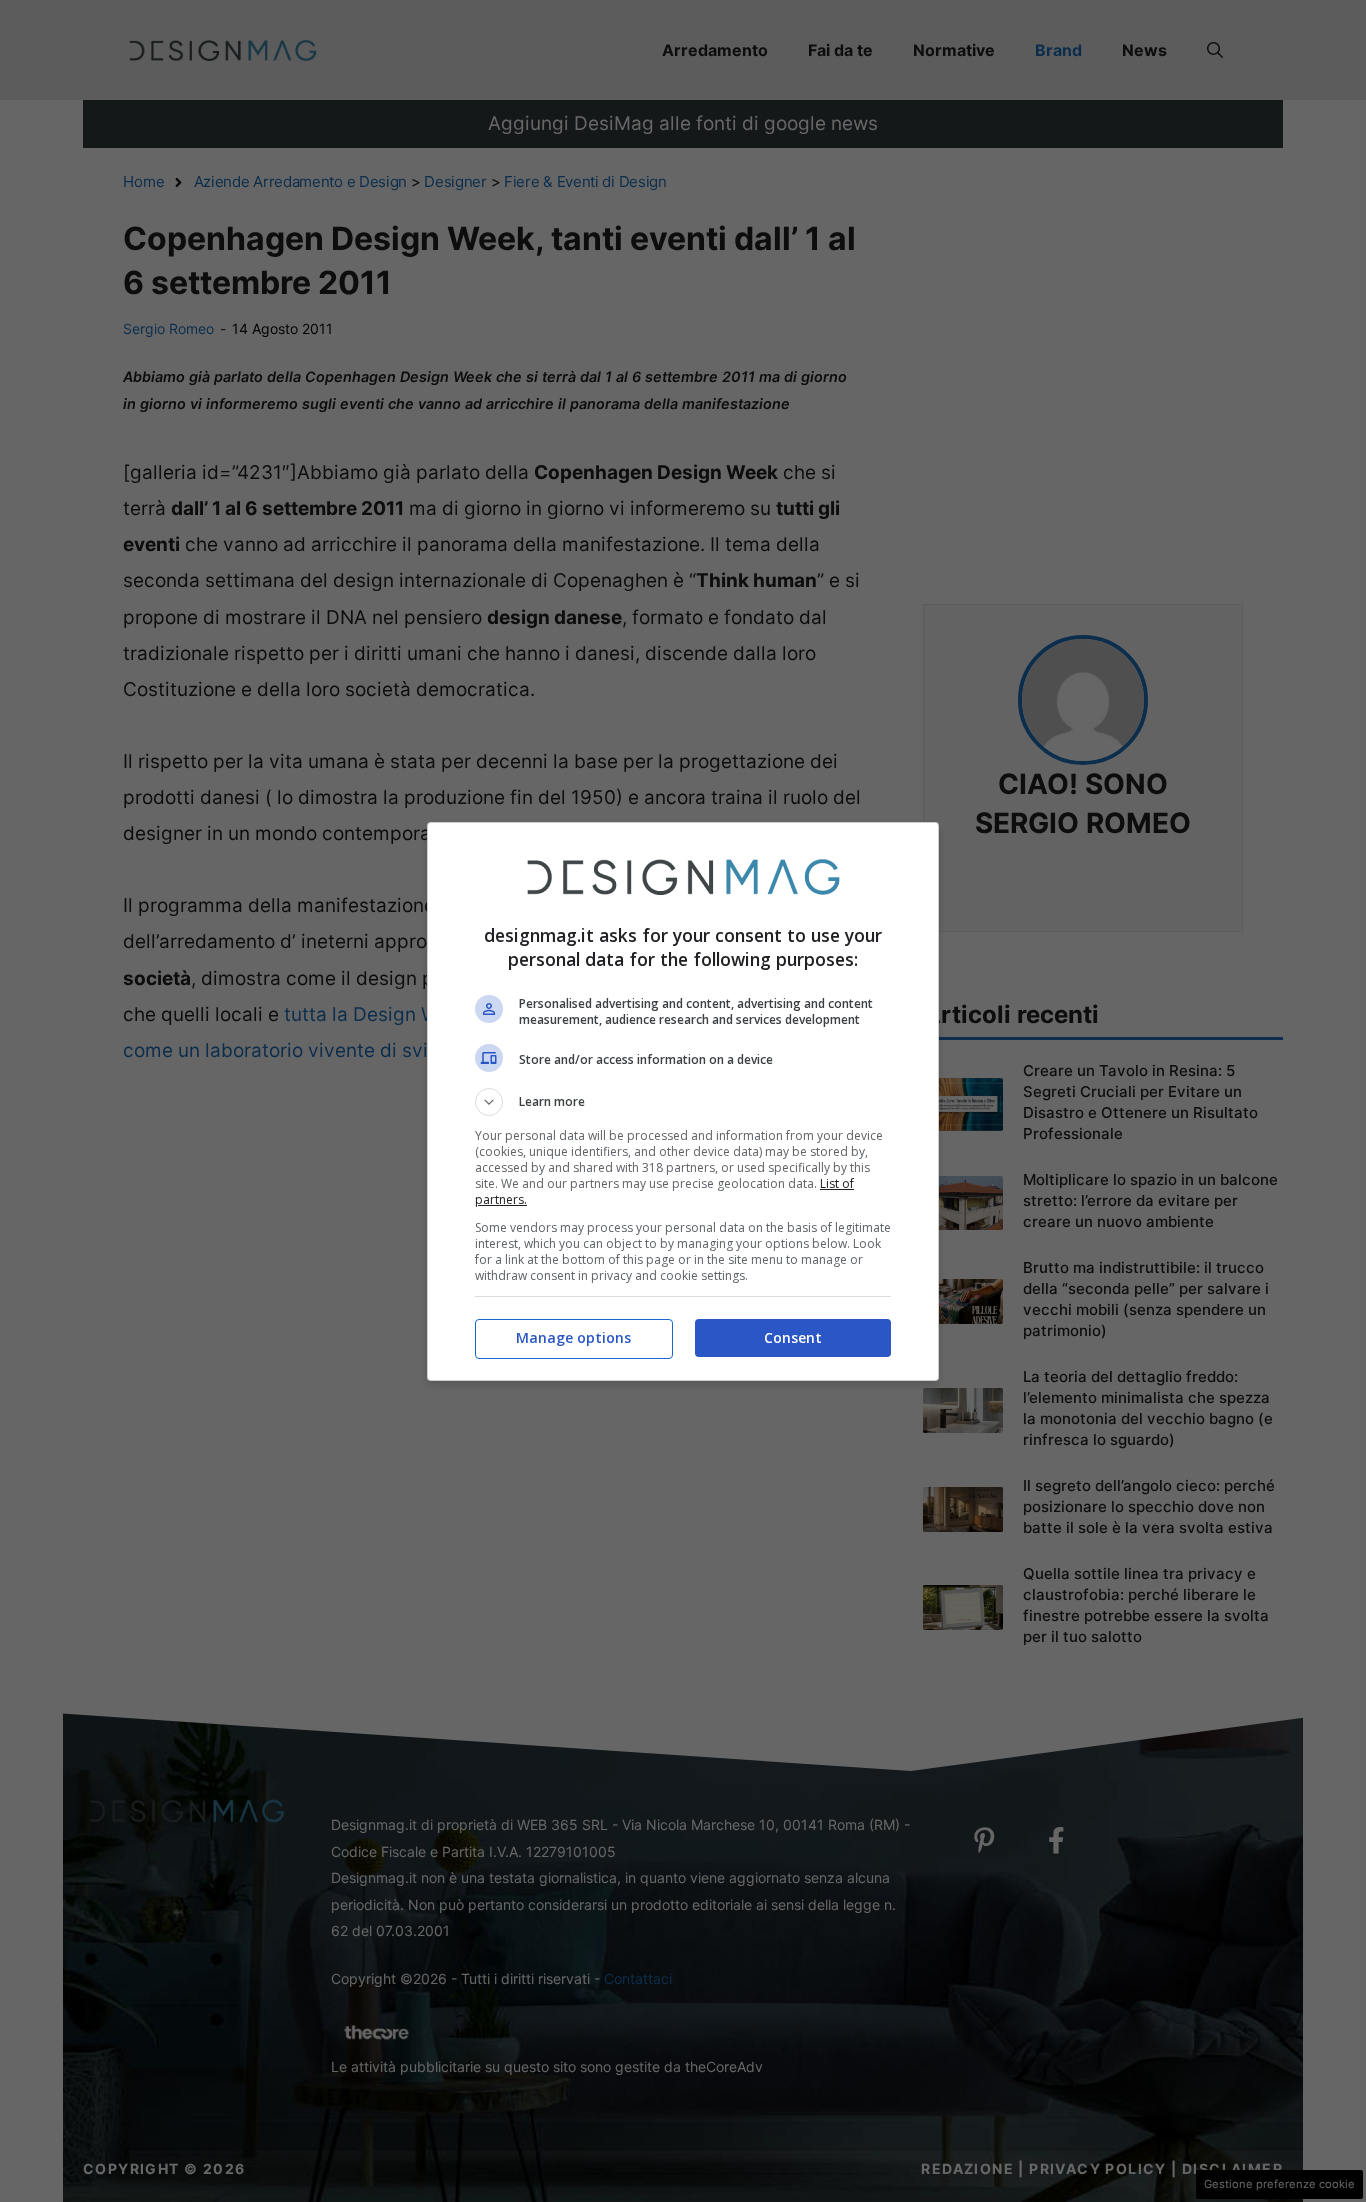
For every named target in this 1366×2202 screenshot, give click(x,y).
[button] (683, 1102)
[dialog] (683, 1101)
